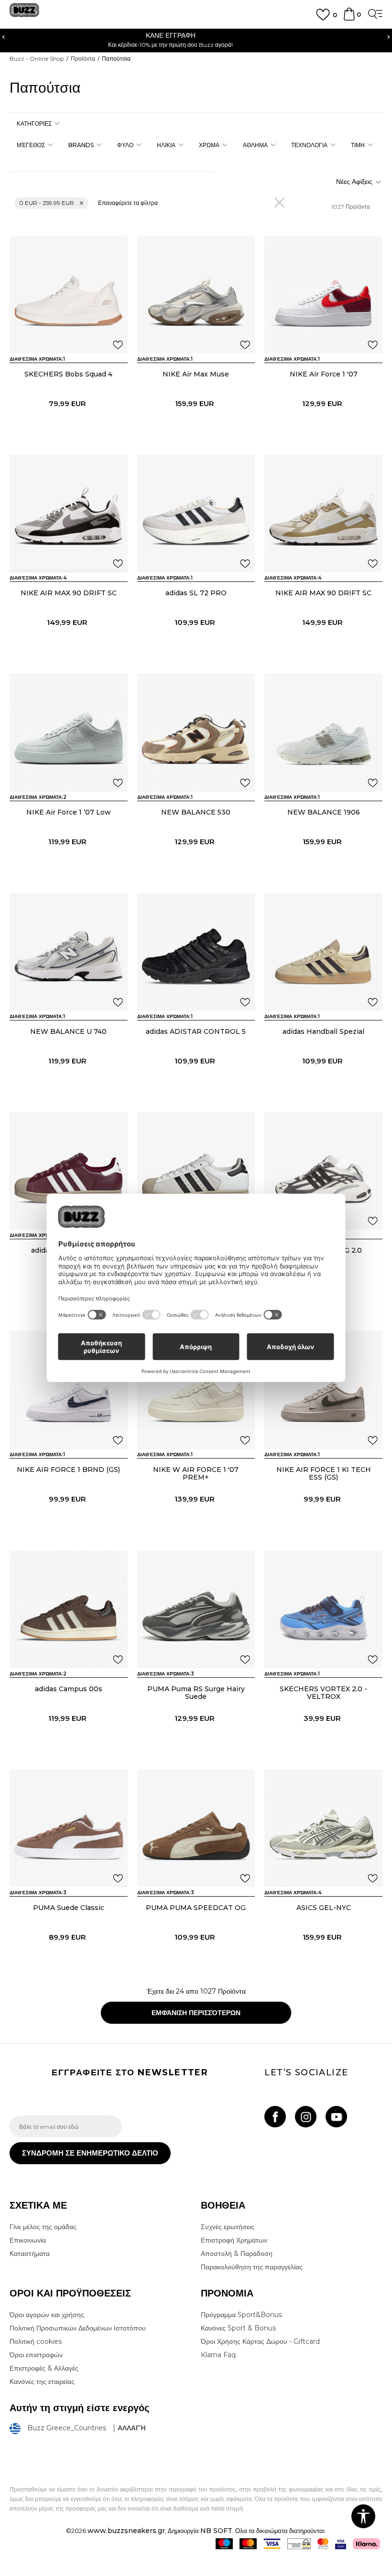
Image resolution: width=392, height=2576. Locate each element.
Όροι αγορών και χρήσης (47, 2315)
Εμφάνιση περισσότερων (196, 2013)
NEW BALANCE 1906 (324, 812)
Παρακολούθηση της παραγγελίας (252, 2267)
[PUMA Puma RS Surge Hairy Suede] (196, 1609)
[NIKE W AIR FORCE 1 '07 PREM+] (196, 1390)
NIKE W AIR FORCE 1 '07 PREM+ (196, 1473)
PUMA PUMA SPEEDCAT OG (196, 1908)
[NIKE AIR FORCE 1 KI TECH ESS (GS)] (323, 1390)
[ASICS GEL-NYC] (323, 1829)
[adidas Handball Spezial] (323, 952)
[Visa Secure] (341, 2544)
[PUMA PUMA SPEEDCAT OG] (196, 1829)
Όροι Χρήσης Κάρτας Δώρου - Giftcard (260, 2341)
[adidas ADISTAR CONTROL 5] (196, 952)
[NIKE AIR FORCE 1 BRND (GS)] (69, 1390)
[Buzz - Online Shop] (24, 14)
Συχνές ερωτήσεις (228, 2227)
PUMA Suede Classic (69, 1908)
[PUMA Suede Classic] (69, 1829)
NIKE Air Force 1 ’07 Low (69, 812)
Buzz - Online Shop (37, 59)
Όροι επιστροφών (36, 2355)
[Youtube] (336, 2117)
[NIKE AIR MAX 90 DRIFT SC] (69, 514)
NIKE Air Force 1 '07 (324, 374)
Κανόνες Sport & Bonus (238, 2328)
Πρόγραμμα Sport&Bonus (241, 2315)
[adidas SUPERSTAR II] (69, 1171)
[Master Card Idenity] (323, 2544)
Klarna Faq (218, 2355)
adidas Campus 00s (69, 1689)
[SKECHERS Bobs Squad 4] (69, 295)
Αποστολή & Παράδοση (237, 2254)
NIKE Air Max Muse (196, 374)
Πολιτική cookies (36, 2341)
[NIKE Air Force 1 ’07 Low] (69, 733)
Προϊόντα (83, 59)
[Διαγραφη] (279, 202)
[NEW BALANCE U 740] (69, 952)
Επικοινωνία (28, 2240)
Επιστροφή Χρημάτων (234, 2240)
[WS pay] (299, 2544)
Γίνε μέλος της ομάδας (43, 2227)
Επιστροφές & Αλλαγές (44, 2368)
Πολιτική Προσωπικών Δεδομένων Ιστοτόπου (78, 2328)
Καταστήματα (30, 2254)
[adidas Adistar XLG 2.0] (323, 1171)
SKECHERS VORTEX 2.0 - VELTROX (323, 1693)
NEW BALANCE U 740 (68, 1031)
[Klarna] (366, 2544)
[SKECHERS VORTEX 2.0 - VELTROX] (323, 1609)
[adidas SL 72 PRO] (196, 514)
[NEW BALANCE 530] (196, 733)
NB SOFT (216, 2531)
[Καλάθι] (349, 19)
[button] (38, 123)
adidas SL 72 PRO (196, 593)
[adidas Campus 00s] (69, 1609)
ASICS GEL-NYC (324, 1908)
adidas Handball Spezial (323, 1031)
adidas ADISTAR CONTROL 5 (196, 1031)
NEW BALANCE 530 (196, 812)
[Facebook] (275, 2117)
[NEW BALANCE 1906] (323, 733)
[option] (196, 39)
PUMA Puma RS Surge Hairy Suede (196, 1693)
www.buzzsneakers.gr (126, 2531)
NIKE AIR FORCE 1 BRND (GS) (68, 1470)
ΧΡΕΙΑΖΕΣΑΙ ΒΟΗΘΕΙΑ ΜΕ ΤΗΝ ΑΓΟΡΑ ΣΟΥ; (196, 35)
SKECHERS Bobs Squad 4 (68, 374)
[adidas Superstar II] (196, 1171)
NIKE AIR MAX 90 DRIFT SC (69, 593)
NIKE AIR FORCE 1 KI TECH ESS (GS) (324, 1473)
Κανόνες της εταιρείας (42, 2382)
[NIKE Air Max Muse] (196, 295)
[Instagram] (306, 2117)
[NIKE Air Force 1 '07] (323, 295)
